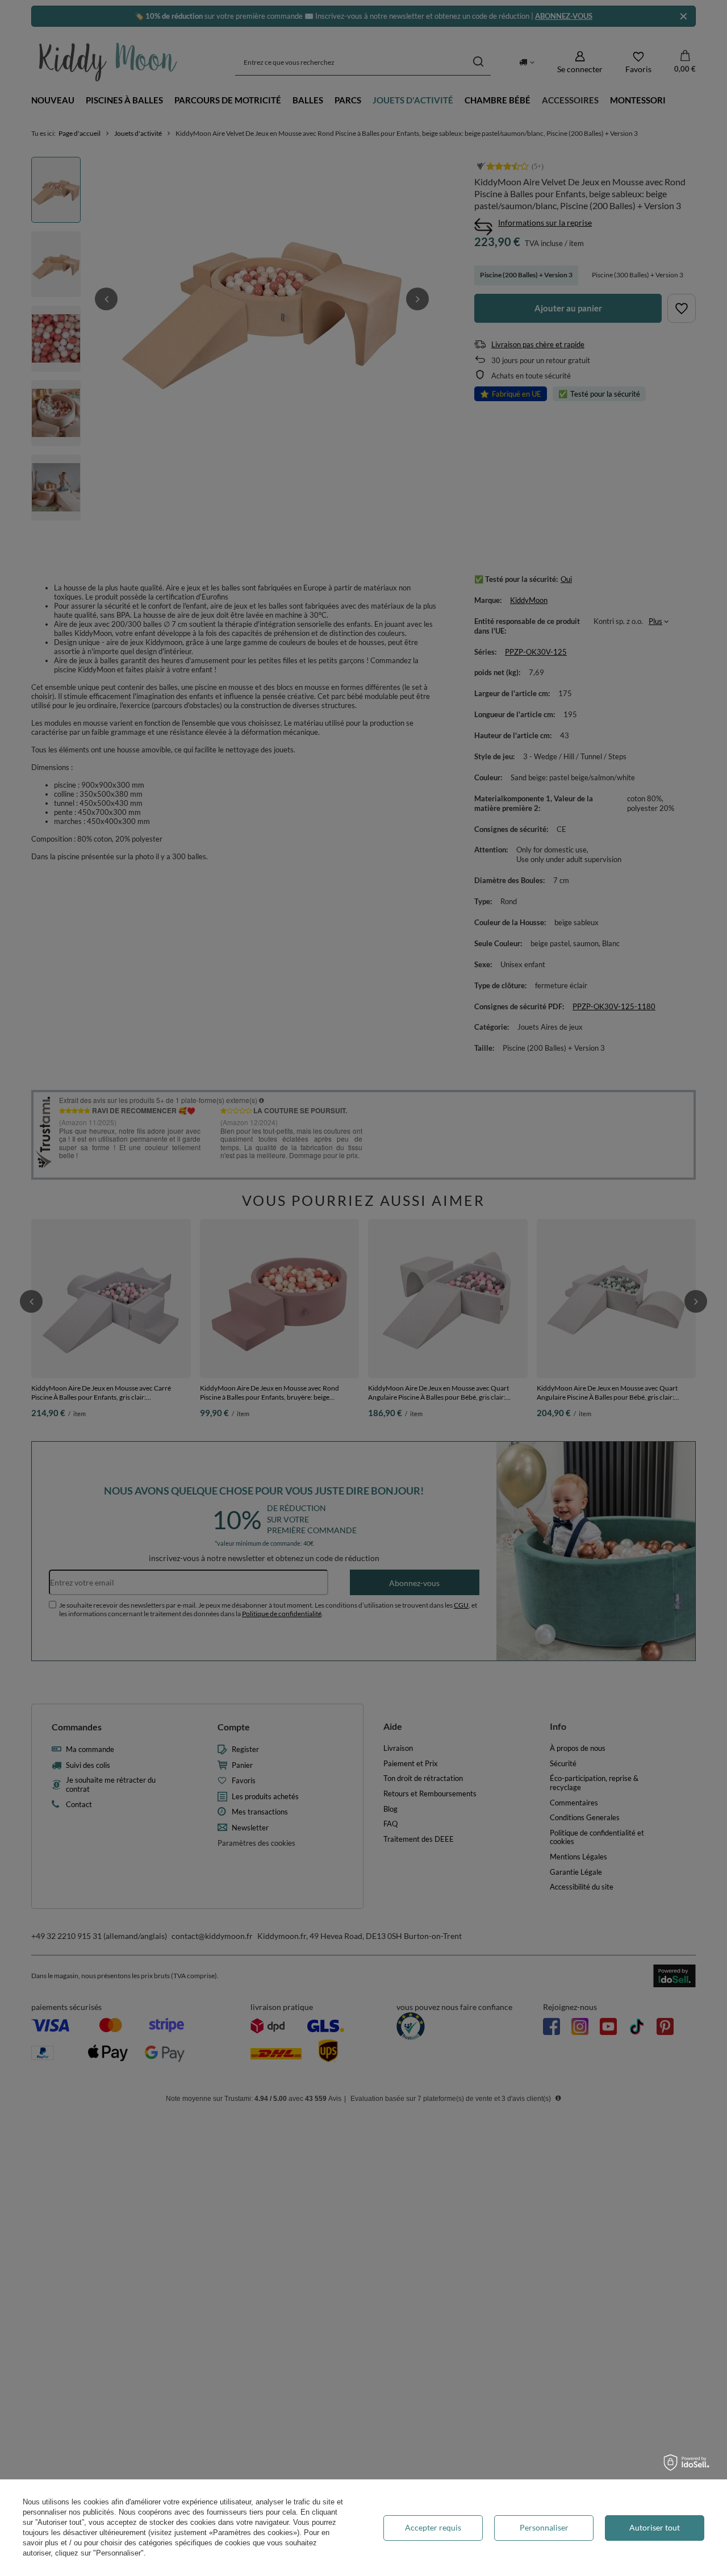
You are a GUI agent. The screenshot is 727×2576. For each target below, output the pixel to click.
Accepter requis (433, 2527)
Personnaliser (544, 2527)
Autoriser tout (655, 2527)
